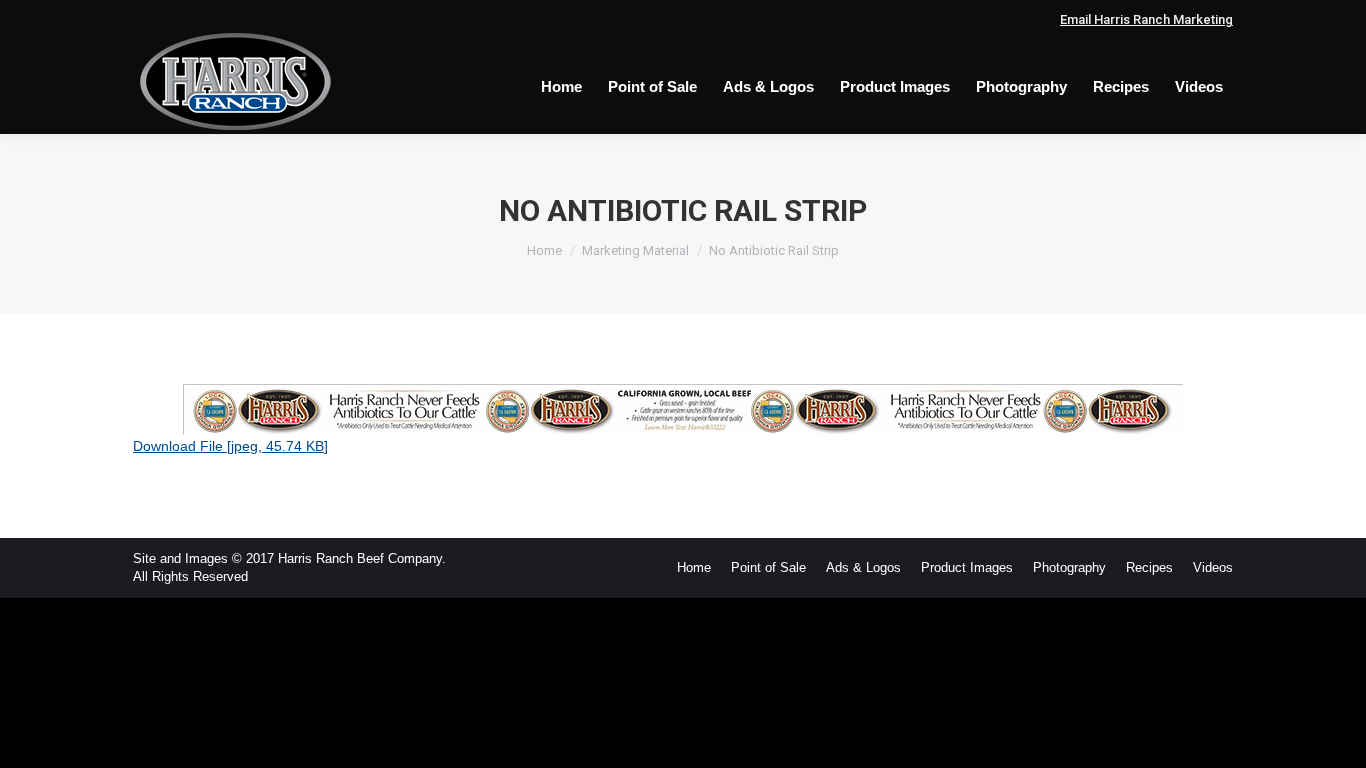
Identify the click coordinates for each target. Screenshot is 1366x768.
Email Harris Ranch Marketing (1146, 19)
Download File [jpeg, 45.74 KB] (230, 446)
